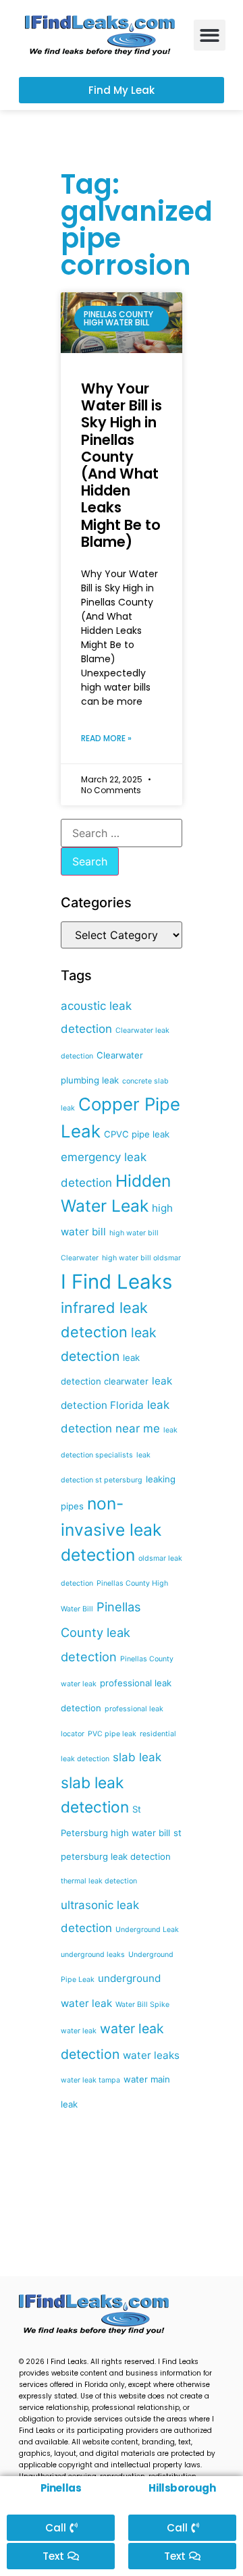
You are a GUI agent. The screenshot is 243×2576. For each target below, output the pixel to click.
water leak (79, 2031)
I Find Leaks (116, 1282)
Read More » (106, 738)
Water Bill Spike (142, 2005)
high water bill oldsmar (141, 1258)
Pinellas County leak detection (101, 1631)
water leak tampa (90, 2080)
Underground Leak (147, 1930)
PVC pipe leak (112, 1734)
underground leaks (93, 1955)
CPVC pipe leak (137, 1134)
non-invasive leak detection (111, 1529)
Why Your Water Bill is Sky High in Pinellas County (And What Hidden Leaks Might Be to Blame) (122, 465)
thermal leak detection (99, 1881)
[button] (210, 35)
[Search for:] (122, 833)
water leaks (151, 2055)
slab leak (137, 1757)
